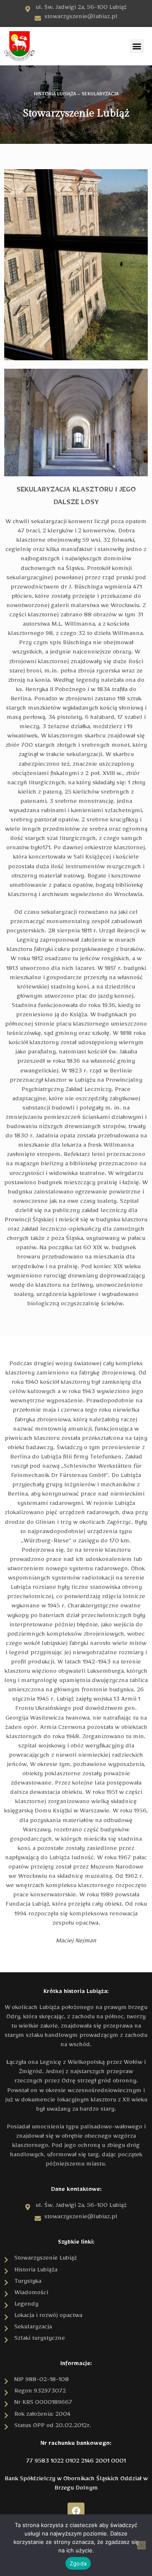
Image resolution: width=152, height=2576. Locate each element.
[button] (137, 46)
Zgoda (78, 2563)
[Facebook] (76, 2511)
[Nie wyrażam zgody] (141, 2545)
